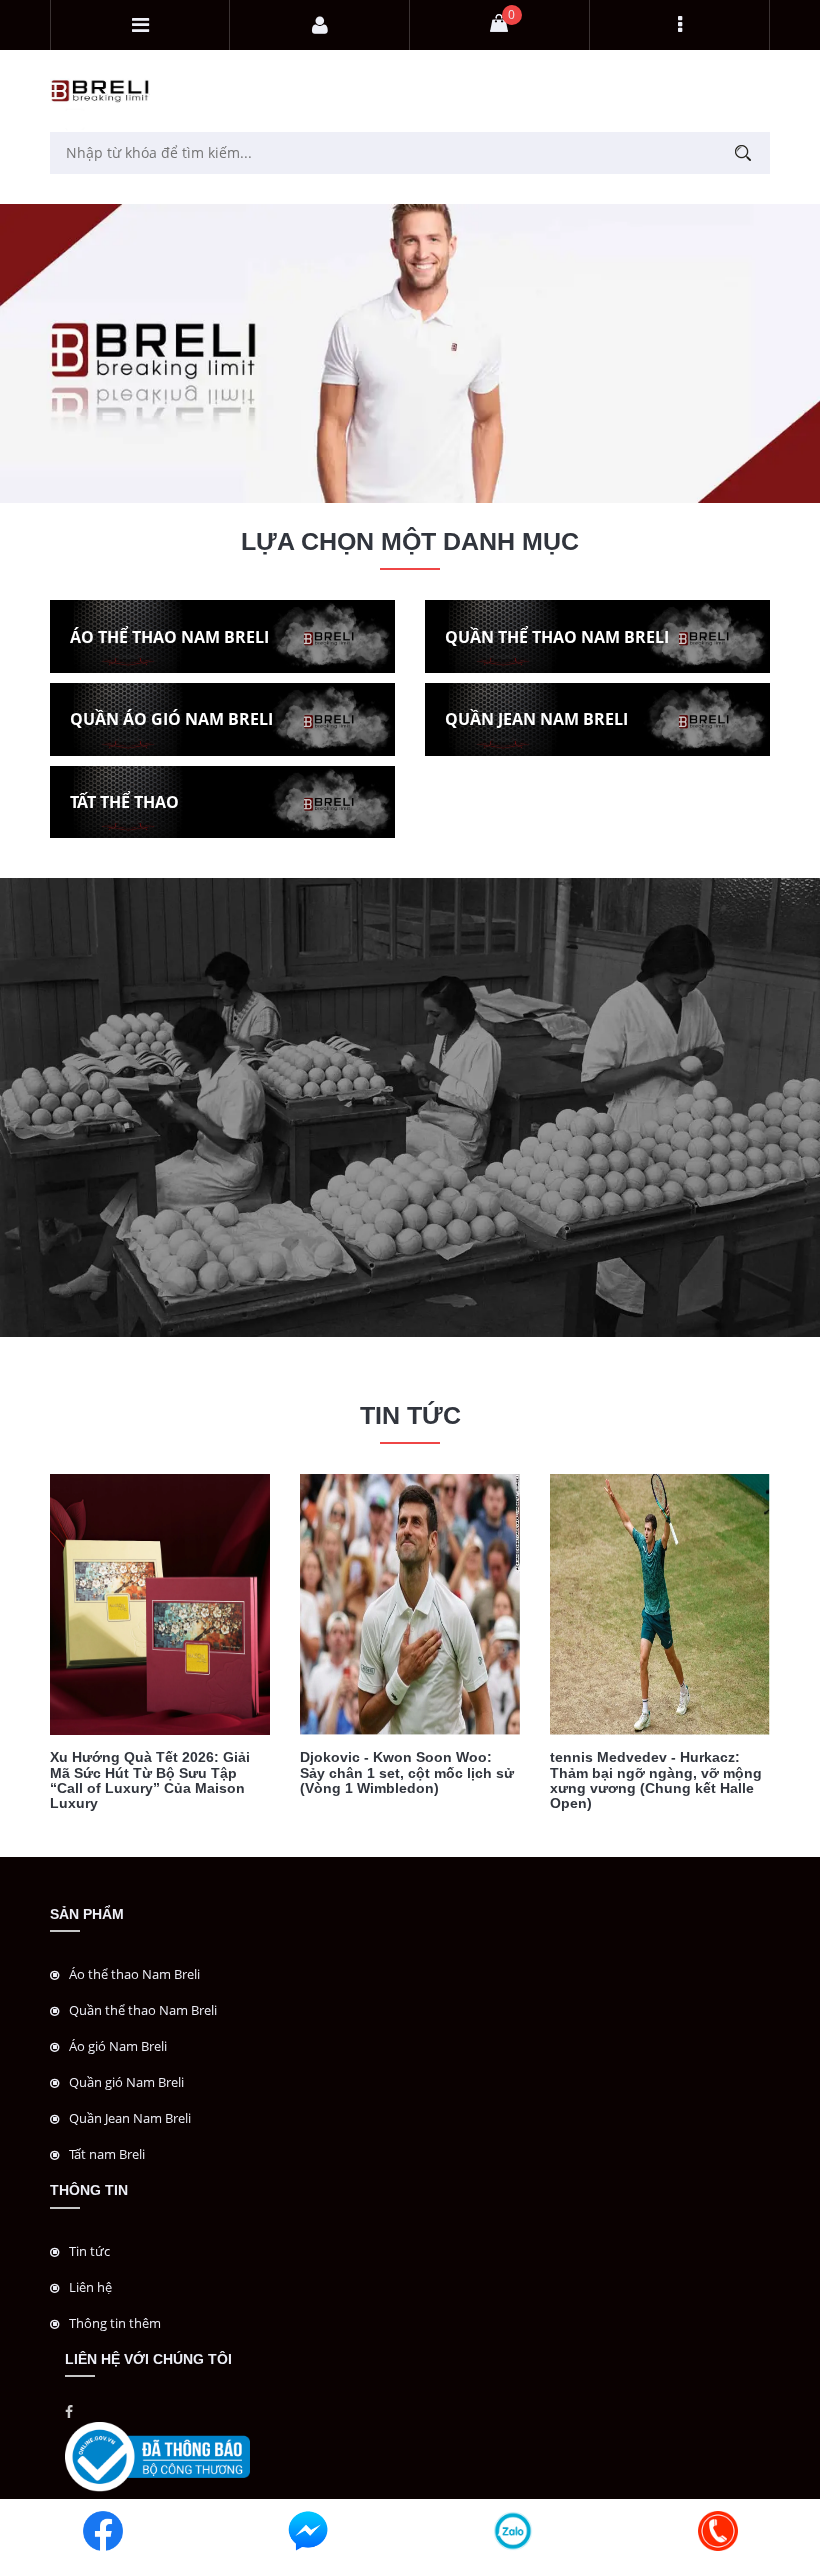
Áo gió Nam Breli (118, 2046)
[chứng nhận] (157, 2455)
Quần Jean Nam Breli (130, 2118)
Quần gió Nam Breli (126, 2082)
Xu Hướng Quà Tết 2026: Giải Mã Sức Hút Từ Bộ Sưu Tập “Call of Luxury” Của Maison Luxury (150, 1780)
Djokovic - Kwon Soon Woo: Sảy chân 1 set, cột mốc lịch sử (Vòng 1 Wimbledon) (407, 1772)
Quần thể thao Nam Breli (143, 2010)
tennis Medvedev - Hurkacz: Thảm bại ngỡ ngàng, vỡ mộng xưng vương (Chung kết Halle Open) (656, 1780)
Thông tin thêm (115, 2323)
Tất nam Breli (107, 2154)
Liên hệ (90, 2287)
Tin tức (89, 2251)
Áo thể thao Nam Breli (134, 1974)
